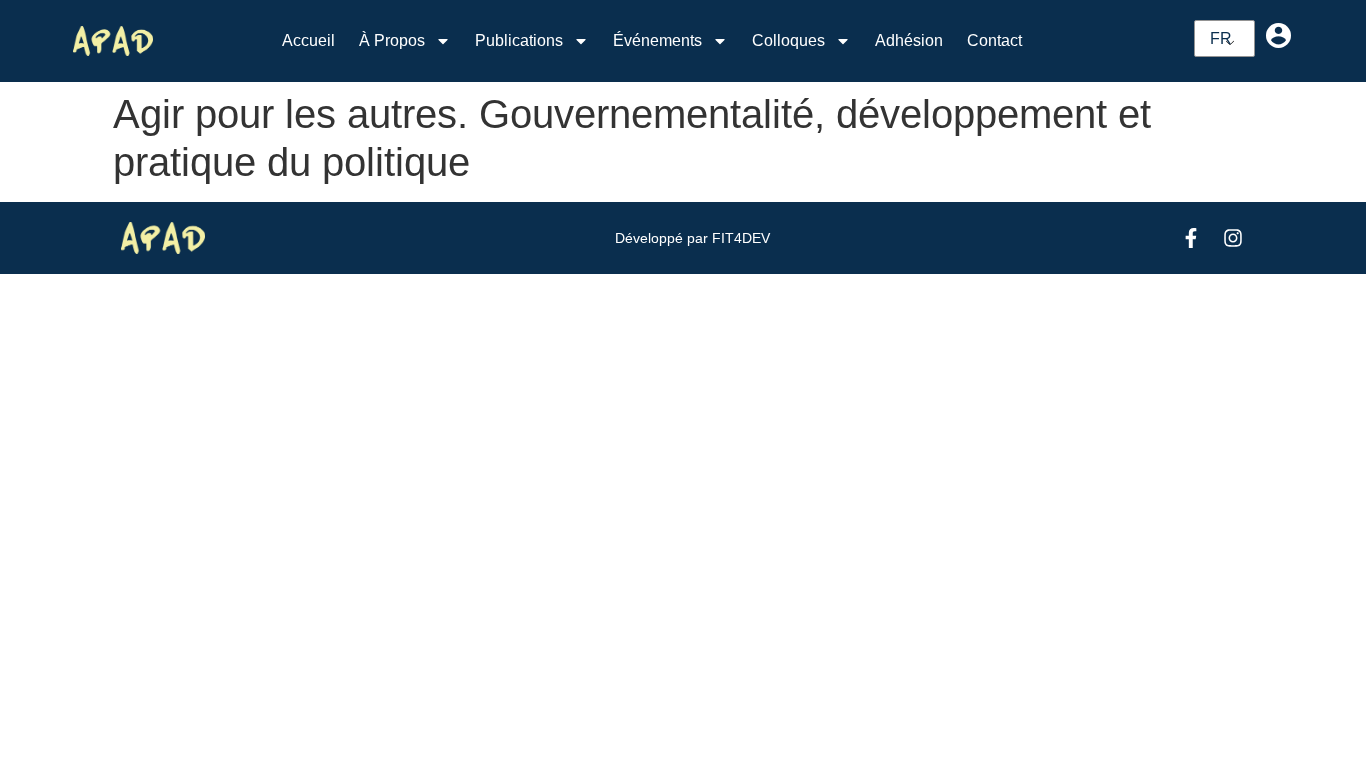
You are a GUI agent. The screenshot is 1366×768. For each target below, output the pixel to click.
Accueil (308, 40)
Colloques (788, 40)
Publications (519, 40)
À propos (392, 40)
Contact (994, 40)
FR (1221, 38)
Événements (657, 40)
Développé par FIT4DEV (692, 238)
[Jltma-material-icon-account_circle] (1278, 35)
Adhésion (909, 40)
